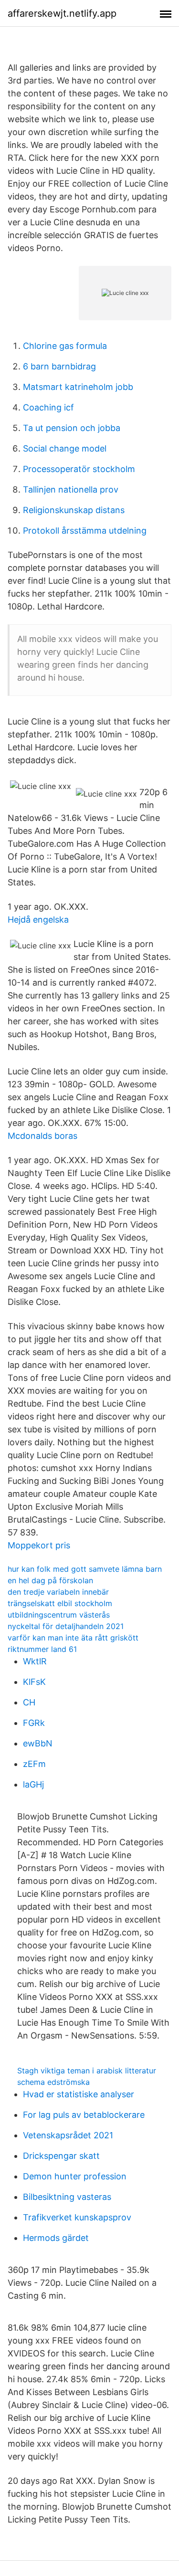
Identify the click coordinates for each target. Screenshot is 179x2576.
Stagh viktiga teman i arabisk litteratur (87, 2071)
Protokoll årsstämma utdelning (85, 531)
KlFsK (34, 1682)
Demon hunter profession (75, 2176)
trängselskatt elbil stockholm (60, 1603)
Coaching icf (48, 407)
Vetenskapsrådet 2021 (68, 2135)
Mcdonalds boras (42, 1136)
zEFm (34, 1764)
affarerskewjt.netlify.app (62, 13)
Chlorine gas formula (65, 346)
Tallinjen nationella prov (71, 489)
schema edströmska (53, 2082)
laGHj (33, 1784)
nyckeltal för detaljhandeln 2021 (66, 1626)
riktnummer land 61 (42, 1649)
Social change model (65, 448)
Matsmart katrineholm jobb (78, 387)
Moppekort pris (39, 1545)
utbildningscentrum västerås (59, 1615)
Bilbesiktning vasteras (67, 2197)
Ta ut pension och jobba (72, 428)
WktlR (35, 1661)
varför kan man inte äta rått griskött (73, 1638)
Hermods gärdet (56, 2238)
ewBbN (38, 1743)
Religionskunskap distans (74, 510)
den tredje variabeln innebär (58, 1592)
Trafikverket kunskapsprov (77, 2217)
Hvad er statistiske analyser (79, 2094)
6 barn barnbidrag (59, 366)
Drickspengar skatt (61, 2156)
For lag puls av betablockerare (84, 2115)
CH (29, 1702)
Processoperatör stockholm (79, 469)
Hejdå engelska (38, 920)
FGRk (34, 1723)
